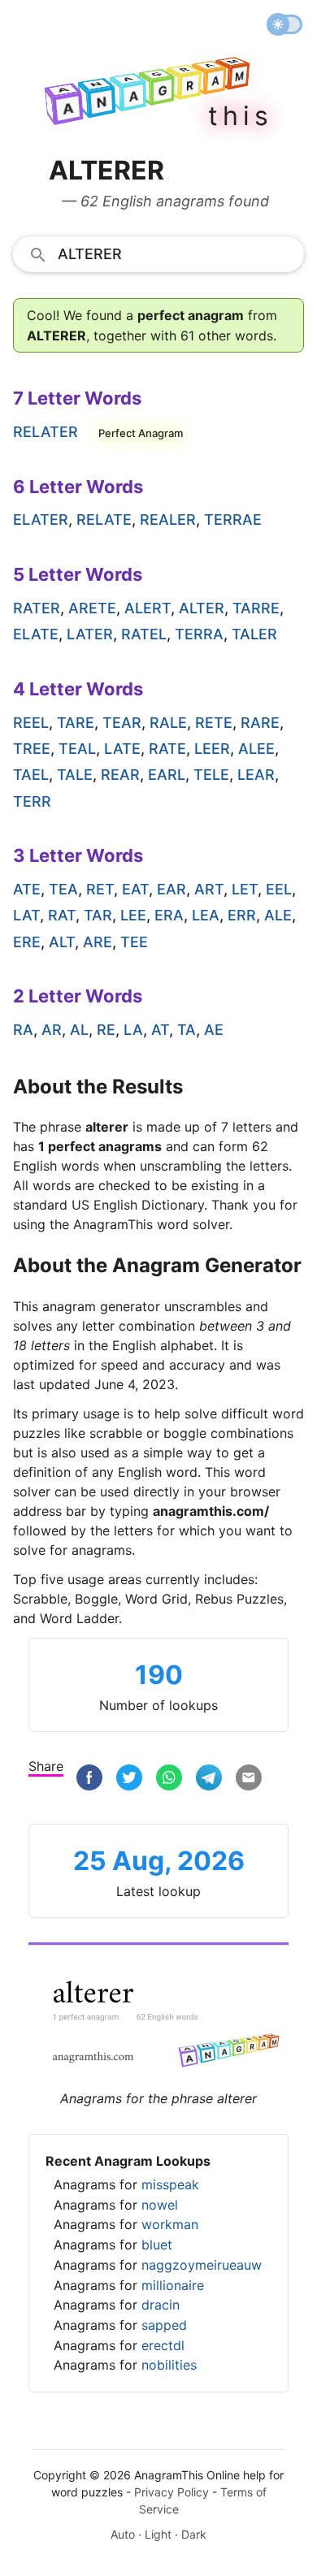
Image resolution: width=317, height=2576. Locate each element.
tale (75, 775)
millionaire (173, 2285)
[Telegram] (209, 1778)
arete (92, 608)
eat (135, 889)
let (245, 889)
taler (254, 634)
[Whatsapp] (169, 1778)
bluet (157, 2245)
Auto (123, 2534)
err (242, 915)
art (209, 889)
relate (104, 520)
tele (211, 775)
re (106, 1030)
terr (32, 801)
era (169, 915)
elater (41, 520)
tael (31, 775)
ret (100, 889)
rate (167, 749)
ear (172, 889)
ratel (144, 634)
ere (27, 942)
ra (23, 1030)
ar (52, 1030)
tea (63, 889)
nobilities (169, 2365)
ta (187, 1030)
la (133, 1030)
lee (133, 915)
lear (256, 775)
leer (212, 749)
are (98, 942)
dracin (161, 2305)
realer (168, 520)
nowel (160, 2205)
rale (168, 723)
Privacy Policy (172, 2492)
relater (46, 432)
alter (202, 608)
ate (27, 889)
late (122, 749)
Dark (194, 2534)
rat (62, 915)
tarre (256, 608)
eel (279, 889)
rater (37, 608)
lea (206, 915)
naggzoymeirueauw (202, 2265)
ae (214, 1030)
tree (32, 749)
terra (199, 634)
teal (77, 749)
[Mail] (249, 1778)
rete (214, 723)
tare (76, 723)
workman (170, 2224)
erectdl (163, 2345)
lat (26, 915)
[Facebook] (89, 1778)
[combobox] (158, 253)
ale (278, 915)
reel (31, 723)
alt (62, 942)
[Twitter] (129, 1778)
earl (167, 775)
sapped (164, 2325)
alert (148, 608)
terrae (233, 520)
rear (120, 775)
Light (158, 2534)
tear (122, 723)
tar (98, 915)
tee (134, 942)
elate (36, 634)
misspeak (170, 2184)
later (90, 634)
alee (256, 749)
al (79, 1030)
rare (260, 723)
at (160, 1030)
